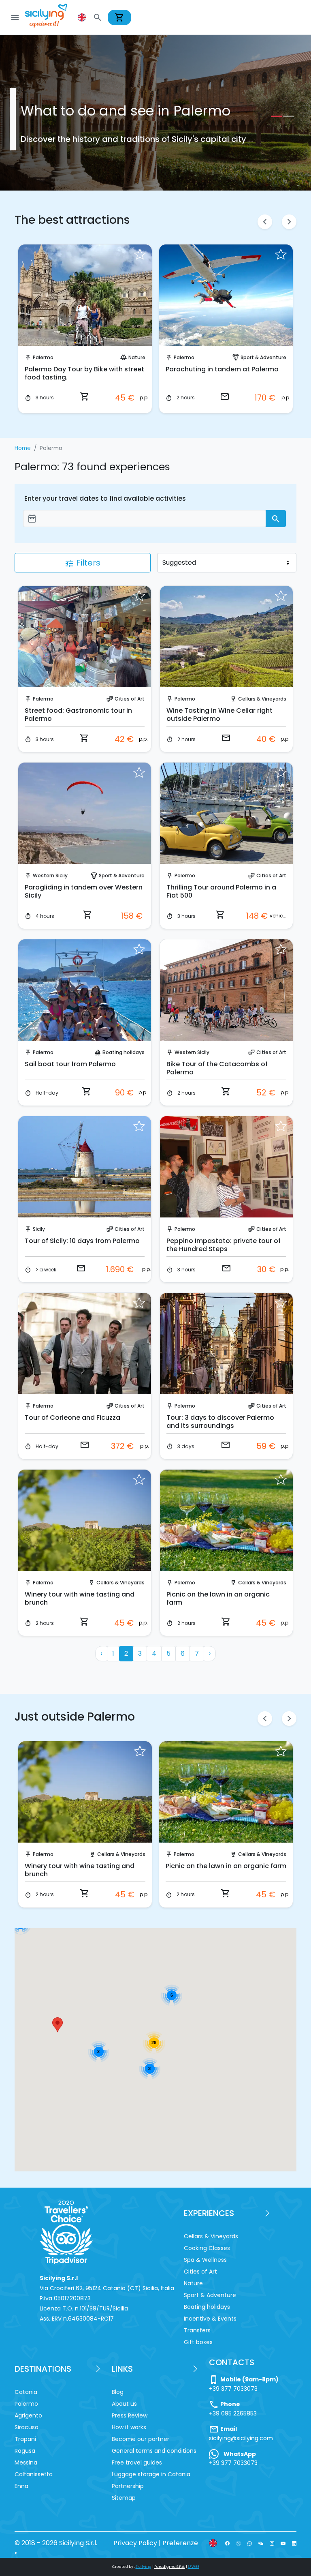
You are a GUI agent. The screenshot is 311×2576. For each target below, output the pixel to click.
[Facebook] (227, 2543)
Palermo (43, 357)
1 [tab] (275, 116)
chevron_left (265, 222)
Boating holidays (124, 1052)
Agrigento (28, 2415)
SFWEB (194, 2567)
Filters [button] (82, 563)
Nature (137, 357)
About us (124, 2404)
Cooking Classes (207, 2248)
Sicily (39, 1229)
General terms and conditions (154, 2451)
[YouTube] (283, 2543)
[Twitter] (238, 2543)
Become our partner (141, 2439)
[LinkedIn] (294, 2543)
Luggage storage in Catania (151, 2474)
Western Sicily (50, 875)
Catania (26, 2392)
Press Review (130, 2415)
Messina (26, 2462)
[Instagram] (272, 2543)
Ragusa (25, 2451)
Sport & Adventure (263, 357)
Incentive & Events (210, 2319)
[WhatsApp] (250, 2543)
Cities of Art (130, 699)
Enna (21, 2486)
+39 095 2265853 (233, 2413)
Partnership (128, 2486)
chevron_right (289, 222)
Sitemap (124, 2498)
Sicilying (144, 2567)
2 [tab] (287, 116)
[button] (83, 17)
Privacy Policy (135, 2543)
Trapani (25, 2439)
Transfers (197, 2330)
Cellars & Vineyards (262, 699)
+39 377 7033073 (233, 2389)
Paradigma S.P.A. (170, 2567)
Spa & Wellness (205, 2260)
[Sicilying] (51, 17)
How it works (129, 2427)
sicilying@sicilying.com (241, 2438)
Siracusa (27, 2427)
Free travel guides (137, 2462)
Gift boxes (198, 2342)
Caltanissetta (34, 2474)
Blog (118, 2392)
